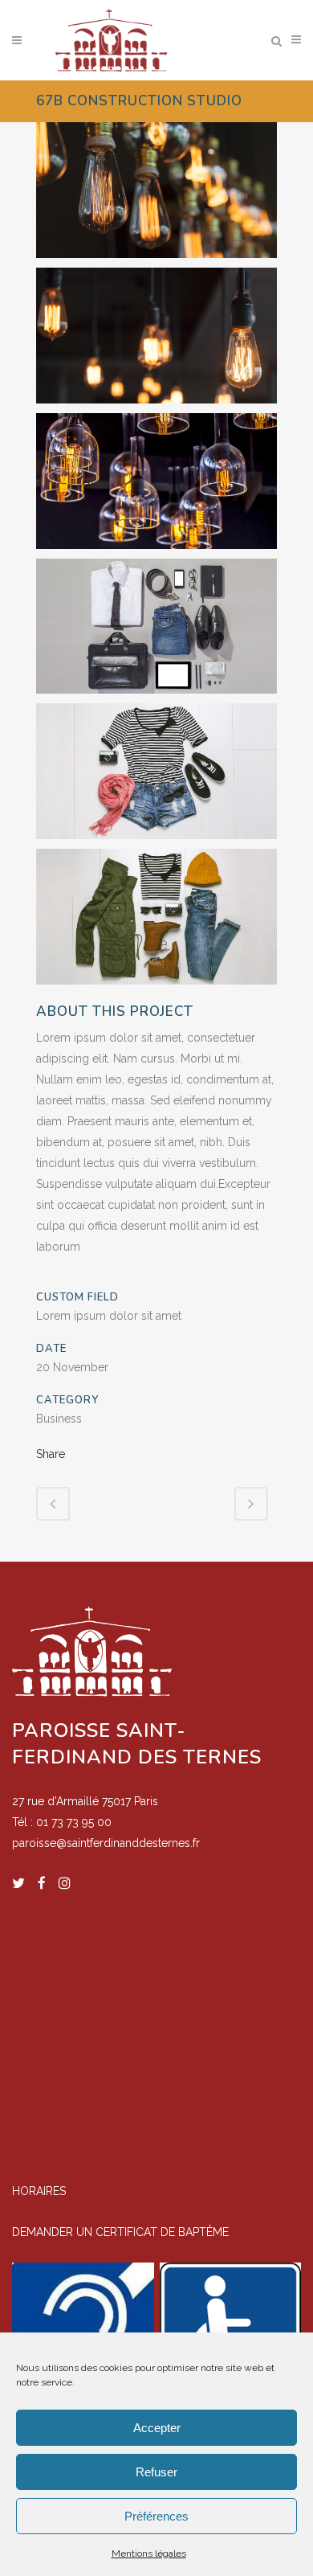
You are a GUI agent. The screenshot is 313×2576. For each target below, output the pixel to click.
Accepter (157, 2428)
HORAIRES (39, 2191)
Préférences (156, 2516)
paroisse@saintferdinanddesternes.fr (106, 1843)
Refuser (156, 2472)
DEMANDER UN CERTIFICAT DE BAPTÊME (120, 2232)
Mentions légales (149, 2553)
